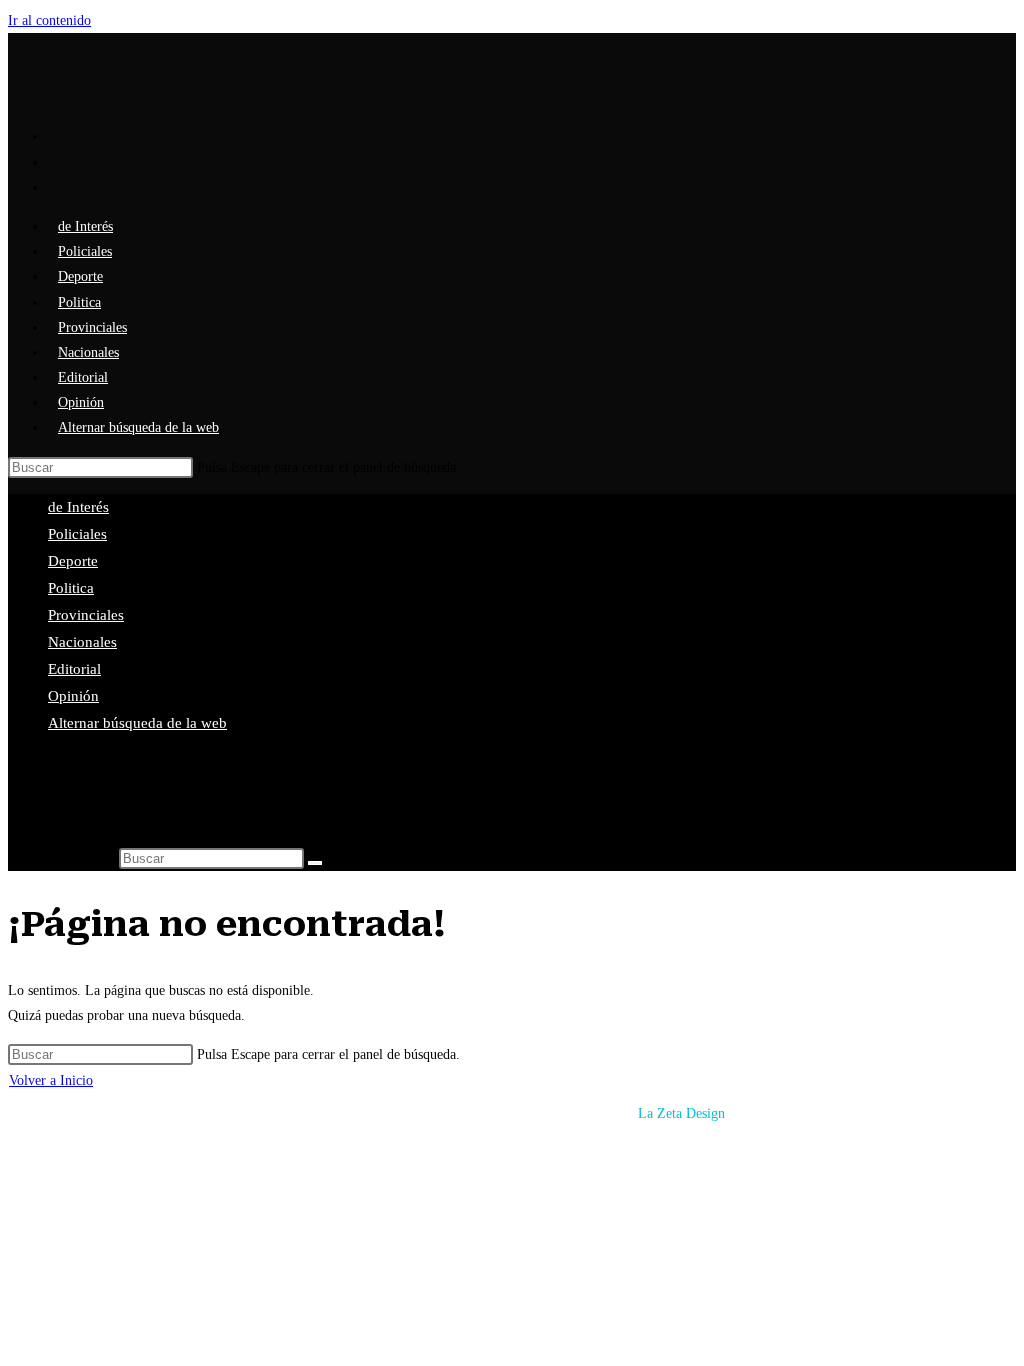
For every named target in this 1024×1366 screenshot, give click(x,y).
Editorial (74, 669)
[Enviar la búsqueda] (315, 863)
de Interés (78, 507)
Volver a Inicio (51, 1080)
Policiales (77, 534)
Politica (71, 588)
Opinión (73, 696)
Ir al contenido (49, 20)
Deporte (73, 561)
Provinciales (86, 615)
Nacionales (82, 642)
